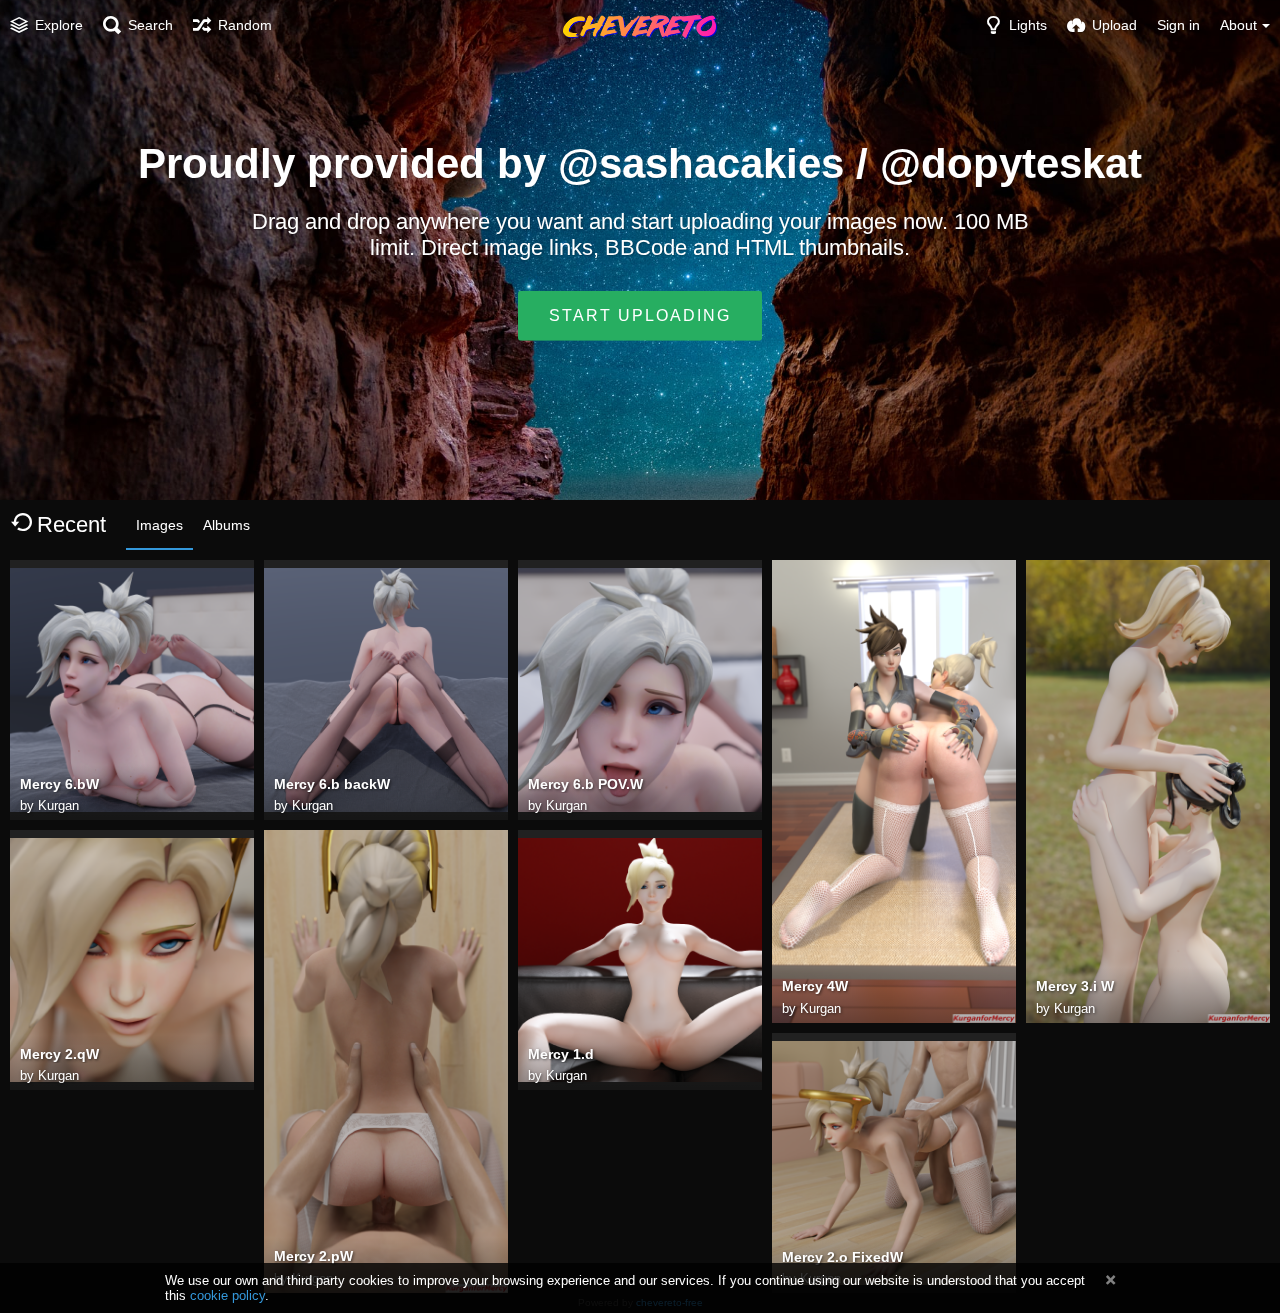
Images (159, 525)
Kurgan (58, 805)
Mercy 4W (815, 986)
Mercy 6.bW (59, 784)
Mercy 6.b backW (332, 784)
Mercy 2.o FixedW (842, 1257)
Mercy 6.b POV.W (585, 784)
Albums (226, 525)
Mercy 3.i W (1075, 986)
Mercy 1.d (561, 1054)
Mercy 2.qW (59, 1054)
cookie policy (227, 1295)
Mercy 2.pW (313, 1256)
